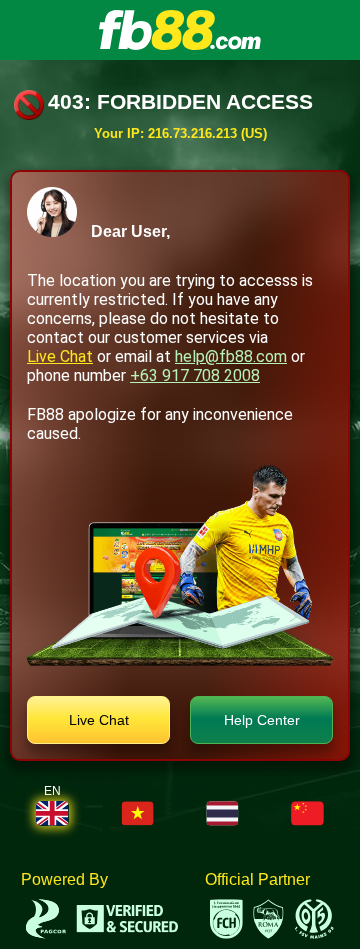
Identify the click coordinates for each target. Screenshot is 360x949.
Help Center (262, 720)
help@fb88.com (231, 356)
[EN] (52, 813)
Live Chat (60, 356)
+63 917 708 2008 (195, 375)
